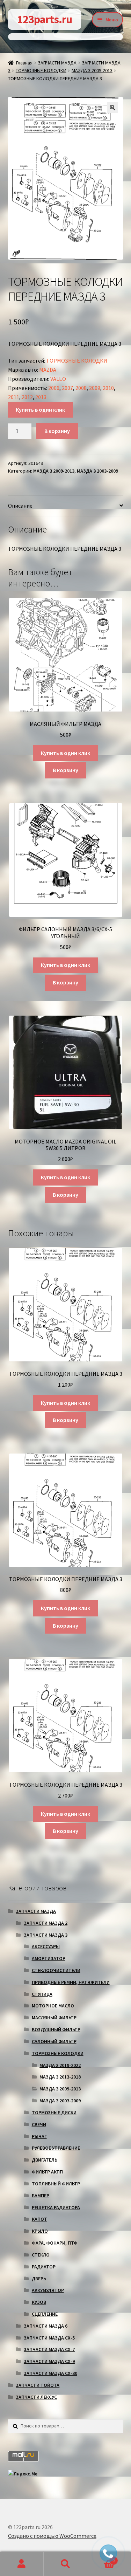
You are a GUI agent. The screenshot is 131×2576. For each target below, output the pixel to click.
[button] (112, 108)
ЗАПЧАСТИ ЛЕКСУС (36, 2397)
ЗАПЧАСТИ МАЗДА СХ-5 (49, 2338)
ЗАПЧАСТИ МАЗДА (57, 63)
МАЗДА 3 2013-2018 (60, 2077)
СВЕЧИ (39, 2124)
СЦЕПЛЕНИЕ (45, 2314)
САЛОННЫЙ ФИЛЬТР (54, 2041)
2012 (27, 397)
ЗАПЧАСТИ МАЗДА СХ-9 (49, 2361)
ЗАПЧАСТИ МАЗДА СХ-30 (50, 2373)
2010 (108, 388)
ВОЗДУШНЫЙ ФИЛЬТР (56, 2029)
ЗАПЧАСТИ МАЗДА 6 (46, 2326)
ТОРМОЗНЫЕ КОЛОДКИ (41, 70)
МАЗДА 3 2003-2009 (97, 471)
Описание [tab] (20, 506)
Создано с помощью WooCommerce (52, 2536)
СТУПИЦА (42, 1994)
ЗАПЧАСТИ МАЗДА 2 (46, 1923)
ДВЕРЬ (39, 2279)
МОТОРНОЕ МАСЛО (53, 2006)
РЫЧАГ (39, 2136)
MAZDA (48, 370)
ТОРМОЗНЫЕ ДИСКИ (54, 2113)
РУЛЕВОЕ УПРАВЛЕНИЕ (56, 2148)
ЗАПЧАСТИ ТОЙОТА (38, 2385)
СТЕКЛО (41, 2255)
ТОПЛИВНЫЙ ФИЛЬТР (56, 2184)
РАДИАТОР (44, 2267)
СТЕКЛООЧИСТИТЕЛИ (56, 1970)
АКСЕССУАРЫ (46, 1946)
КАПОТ (39, 2219)
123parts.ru (45, 19)
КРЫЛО (40, 2231)
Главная (24, 63)
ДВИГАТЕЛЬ (45, 2160)
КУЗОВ (39, 2302)
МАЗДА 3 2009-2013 (92, 70)
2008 (81, 388)
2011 (14, 397)
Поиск (65, 2564)
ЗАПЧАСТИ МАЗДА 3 (46, 1935)
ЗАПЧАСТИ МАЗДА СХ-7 (49, 2349)
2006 (54, 388)
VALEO (58, 379)
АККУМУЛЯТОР (48, 2290)
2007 (67, 388)
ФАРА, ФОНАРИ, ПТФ (55, 2243)
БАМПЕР (41, 2196)
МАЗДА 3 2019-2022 (60, 2065)
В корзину (57, 431)
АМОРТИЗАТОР (49, 1958)
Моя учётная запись (22, 2564)
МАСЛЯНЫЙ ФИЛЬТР (54, 2018)
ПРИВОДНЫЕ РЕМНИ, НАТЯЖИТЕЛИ (71, 1982)
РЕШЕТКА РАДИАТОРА (56, 2207)
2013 (41, 397)
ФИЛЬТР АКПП (47, 2172)
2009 (95, 388)
